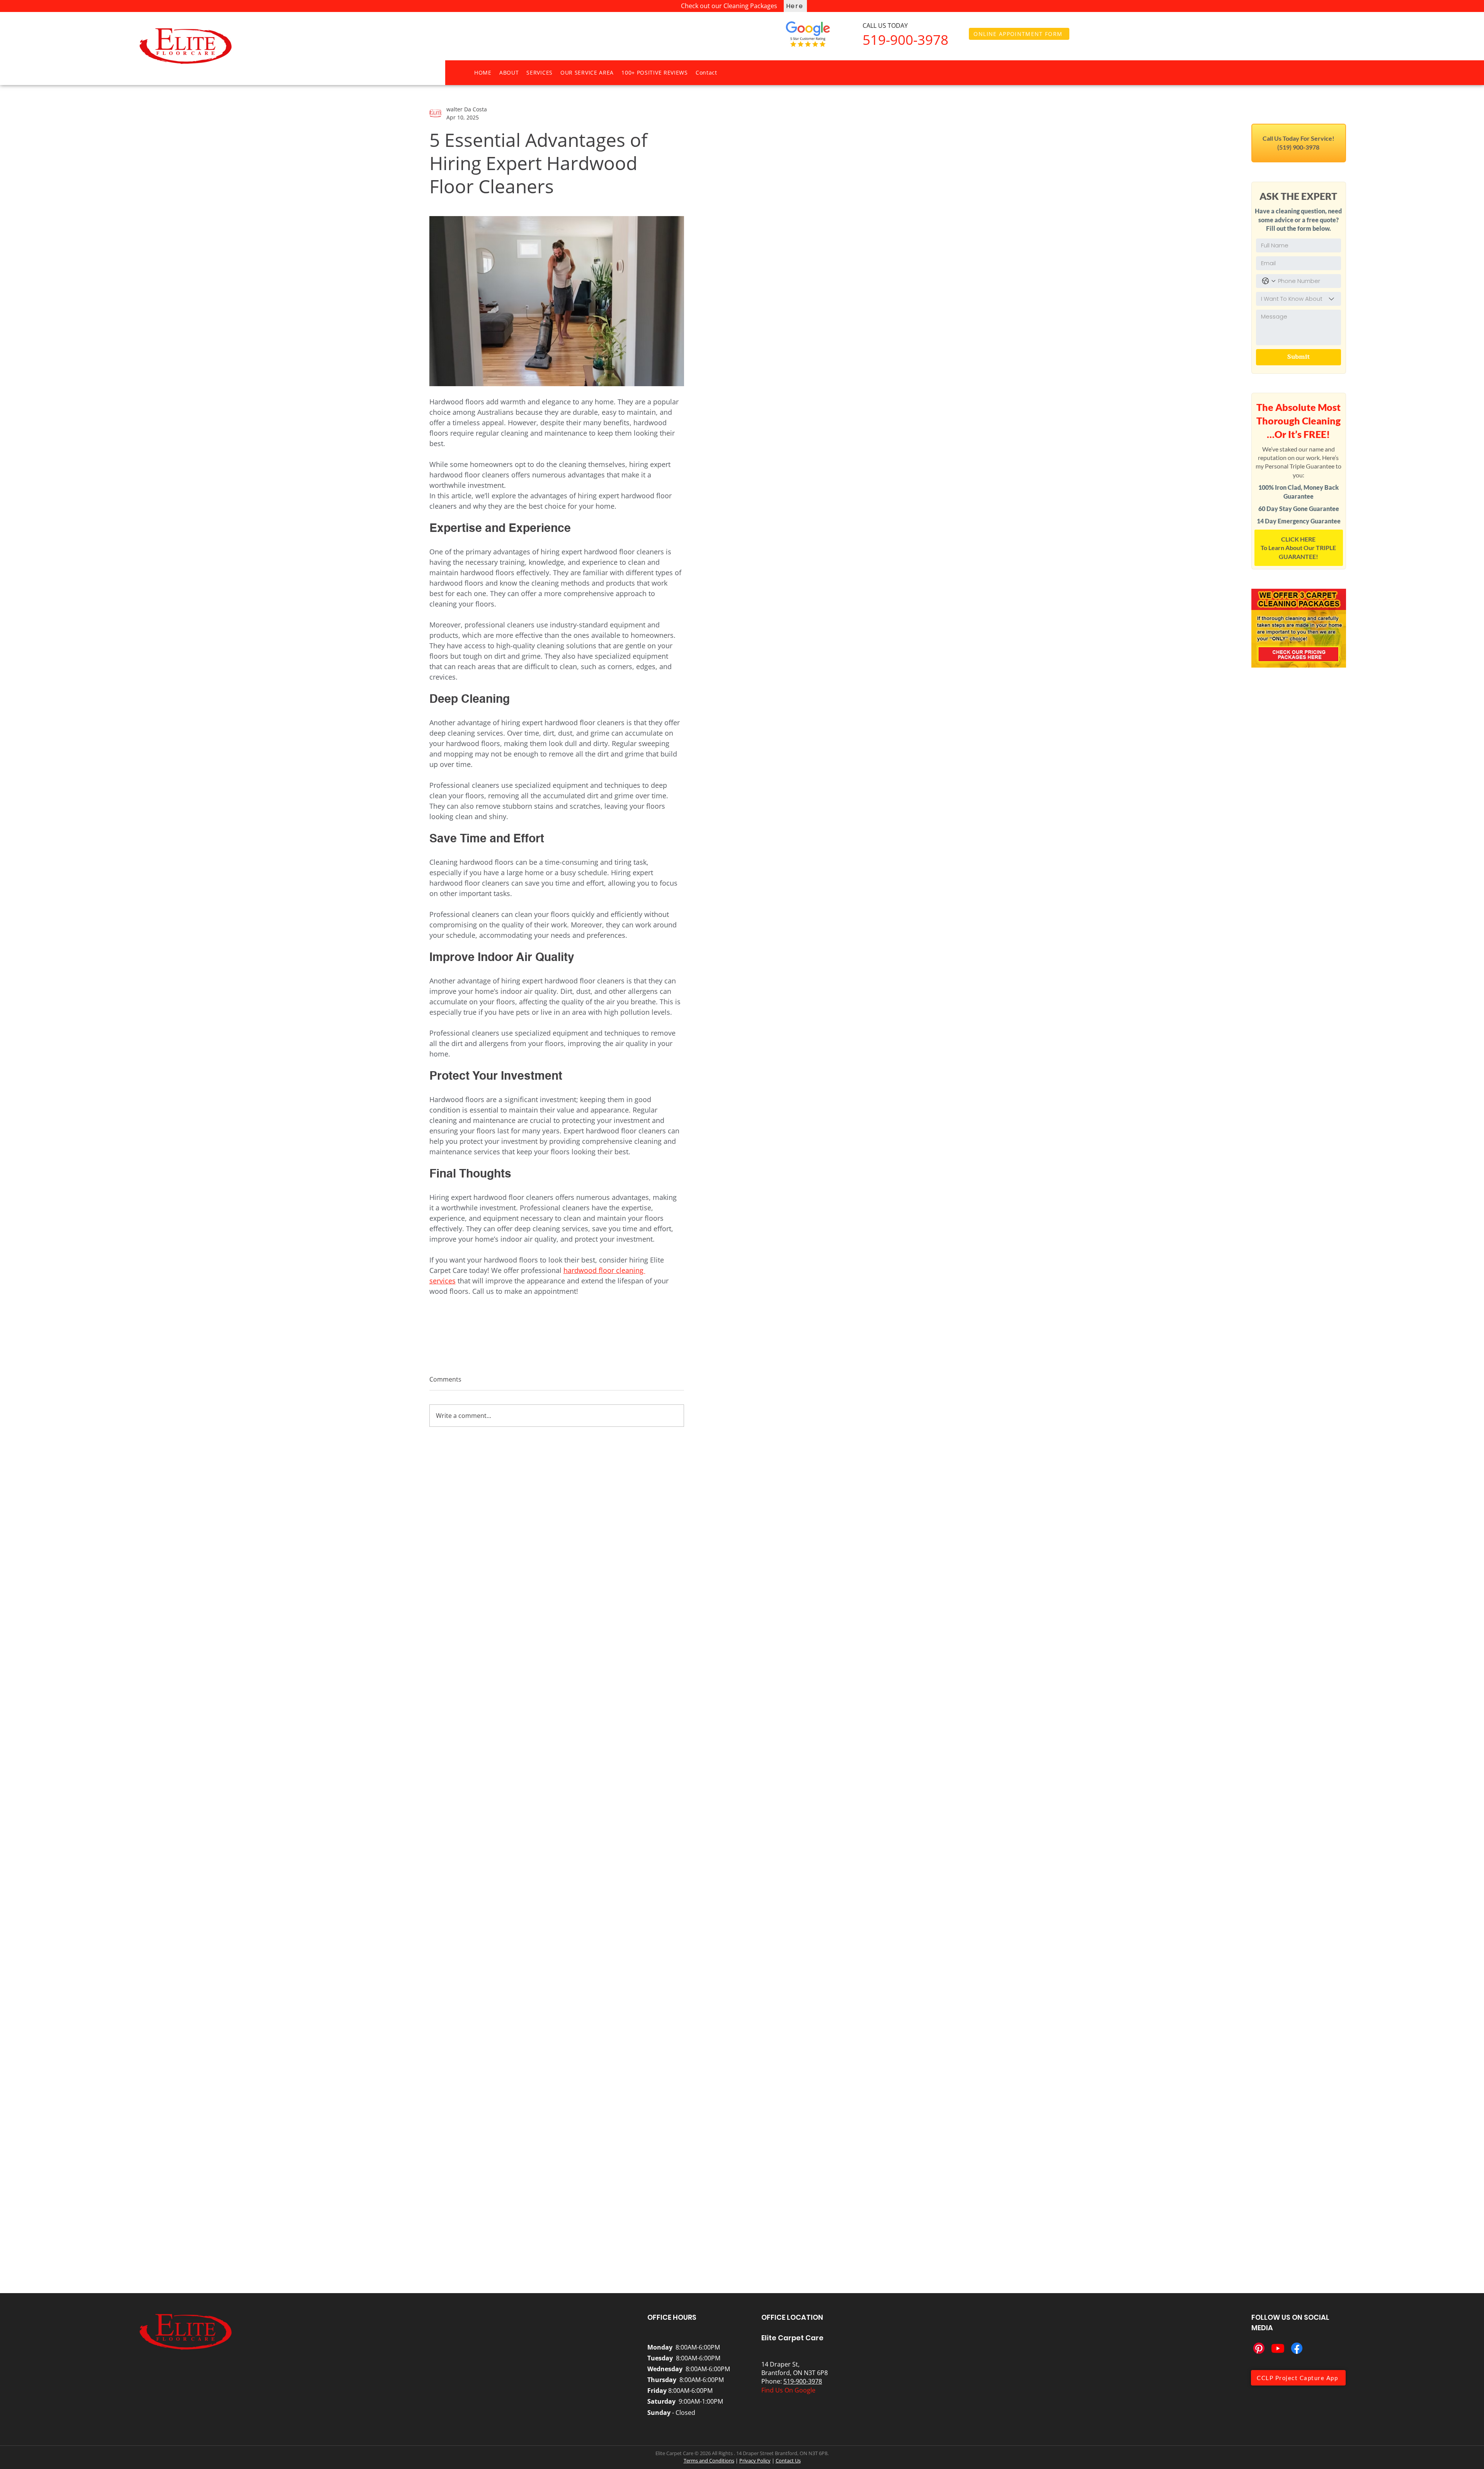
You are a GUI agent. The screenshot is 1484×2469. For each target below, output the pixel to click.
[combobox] (1298, 299)
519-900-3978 (803, 2381)
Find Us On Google (788, 2390)
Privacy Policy (755, 2460)
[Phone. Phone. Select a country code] (1269, 281)
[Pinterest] (1259, 2348)
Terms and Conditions (709, 2460)
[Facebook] (1297, 2348)
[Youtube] (1278, 2348)
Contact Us (788, 2460)
